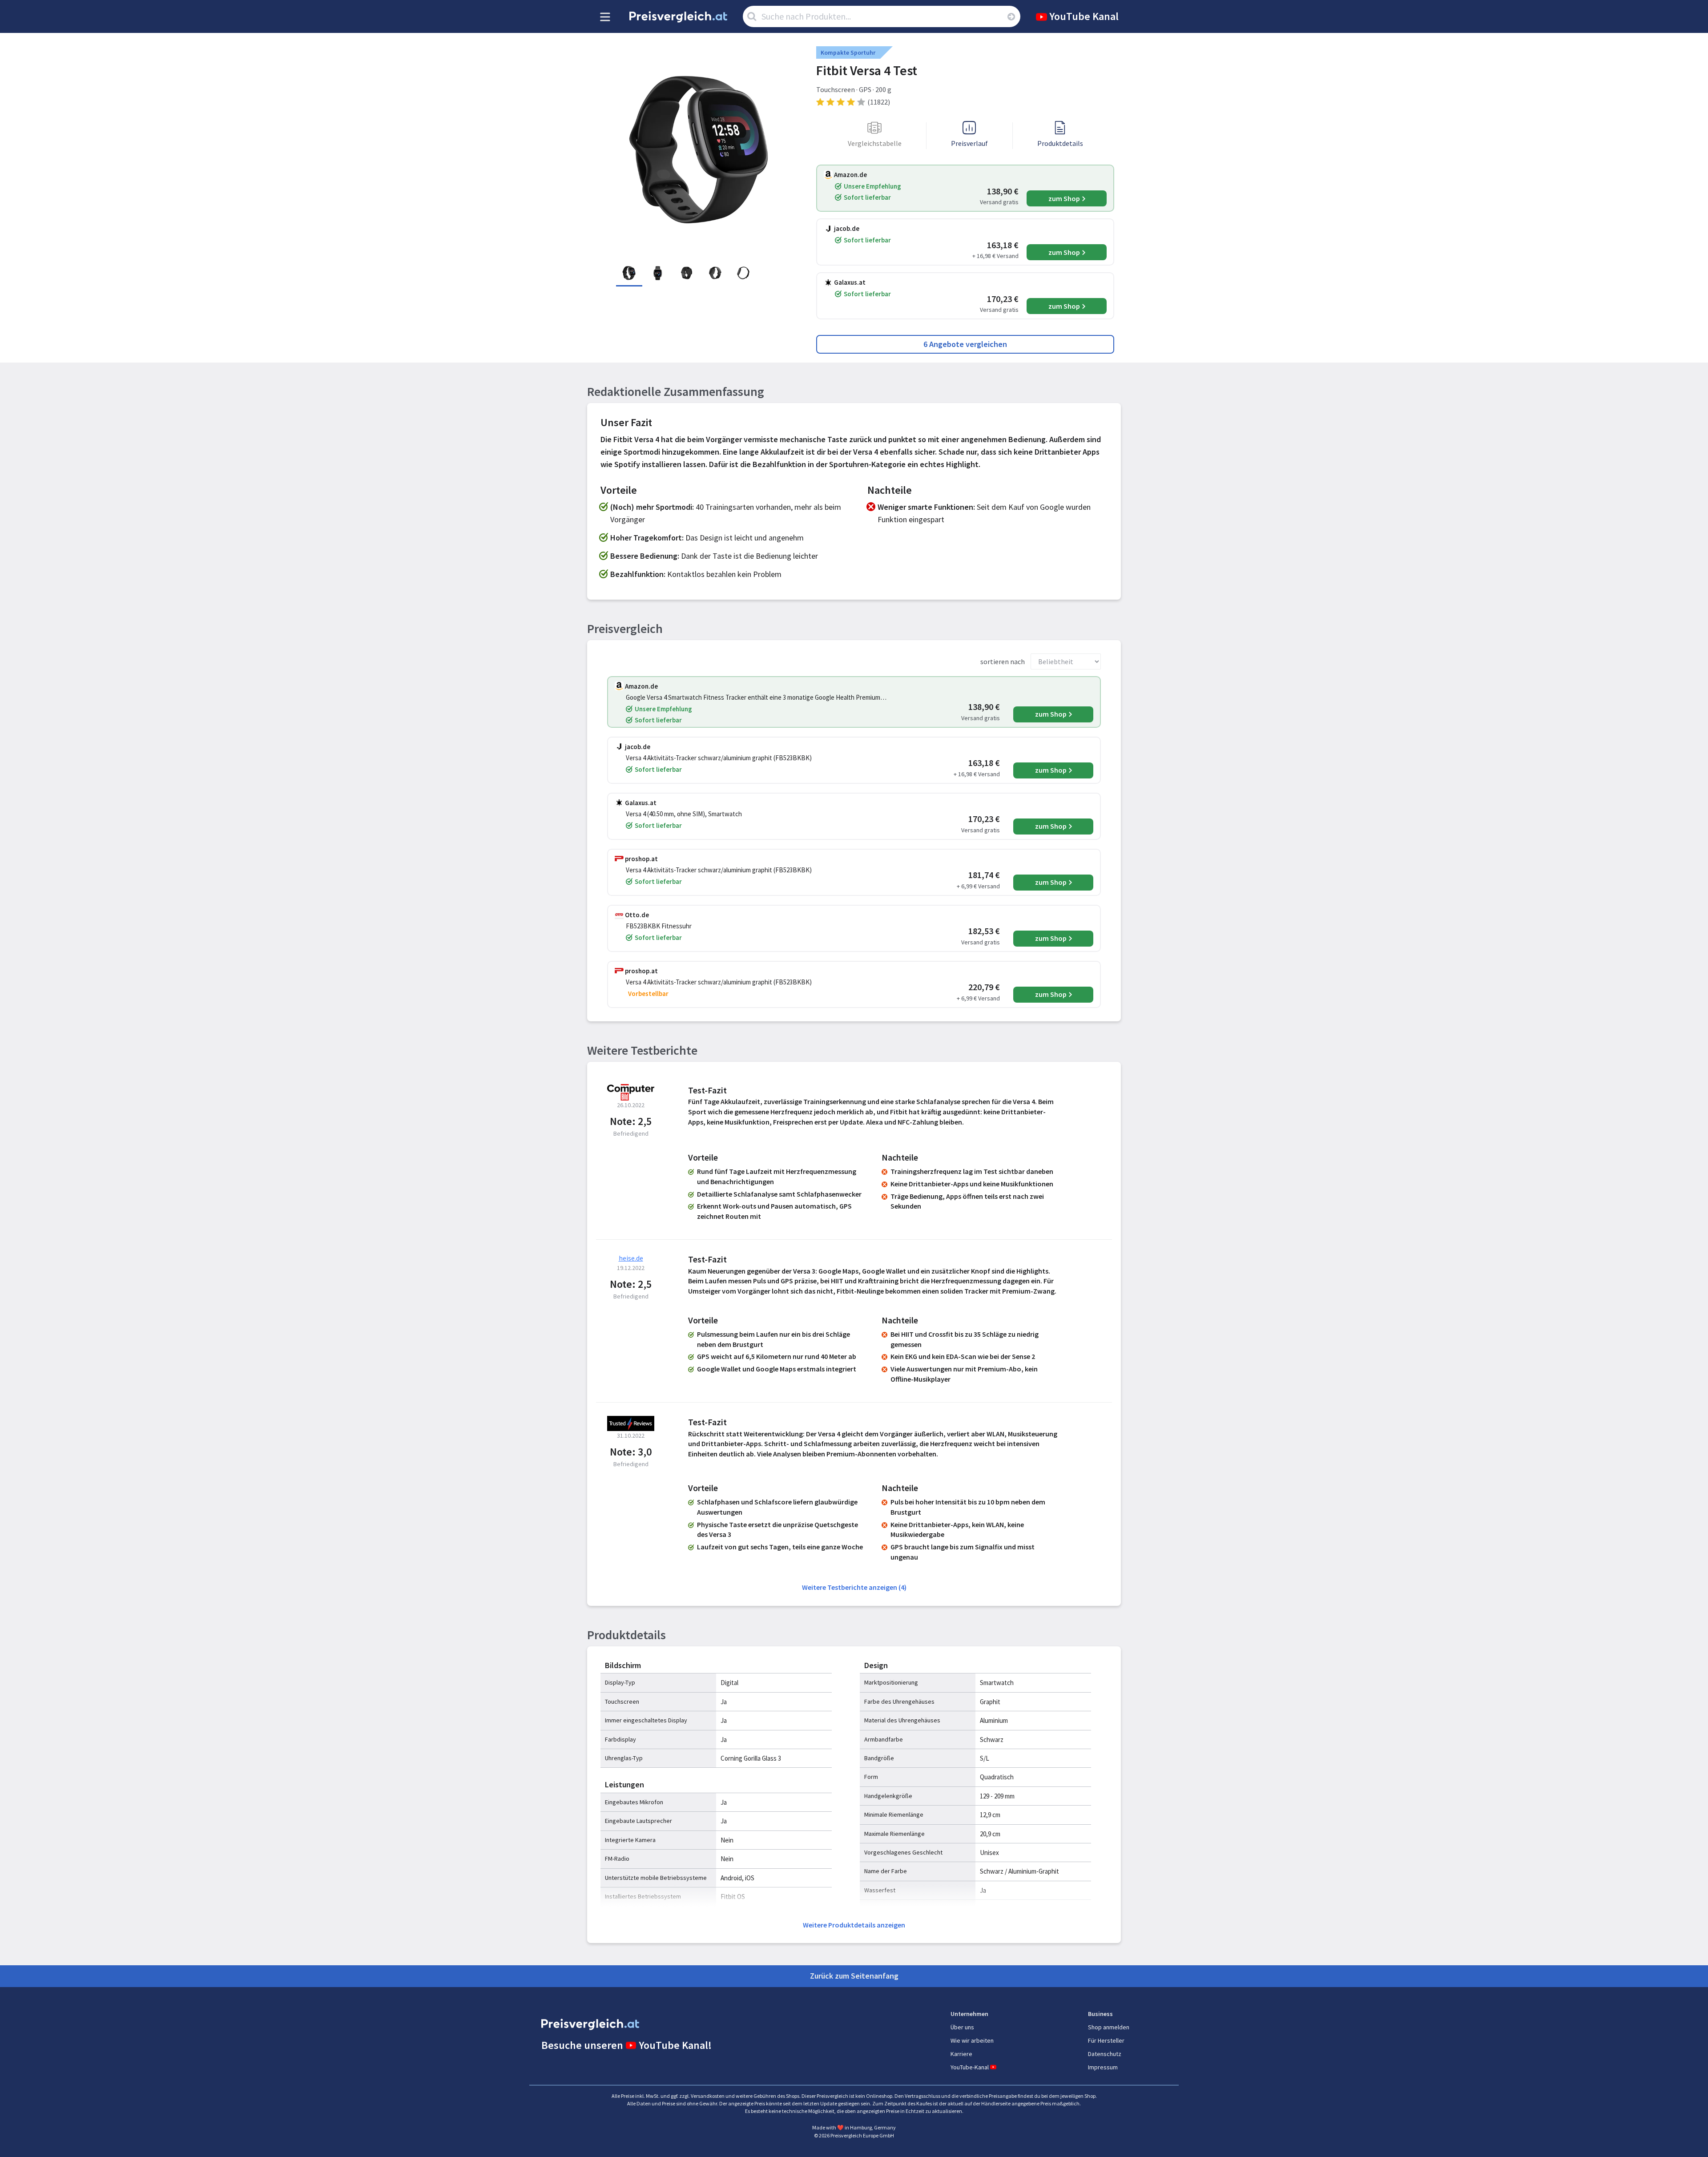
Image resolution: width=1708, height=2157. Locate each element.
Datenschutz (1105, 2054)
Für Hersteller (1106, 2040)
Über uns (962, 2027)
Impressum (1103, 2067)
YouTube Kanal (1084, 16)
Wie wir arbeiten (972, 2040)
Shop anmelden (1109, 2027)
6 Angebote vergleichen (965, 344)
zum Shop (1064, 198)
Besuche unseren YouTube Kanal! (626, 2045)
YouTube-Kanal (970, 2067)
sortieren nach (1003, 661)
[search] (1011, 16)
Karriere (961, 2054)
